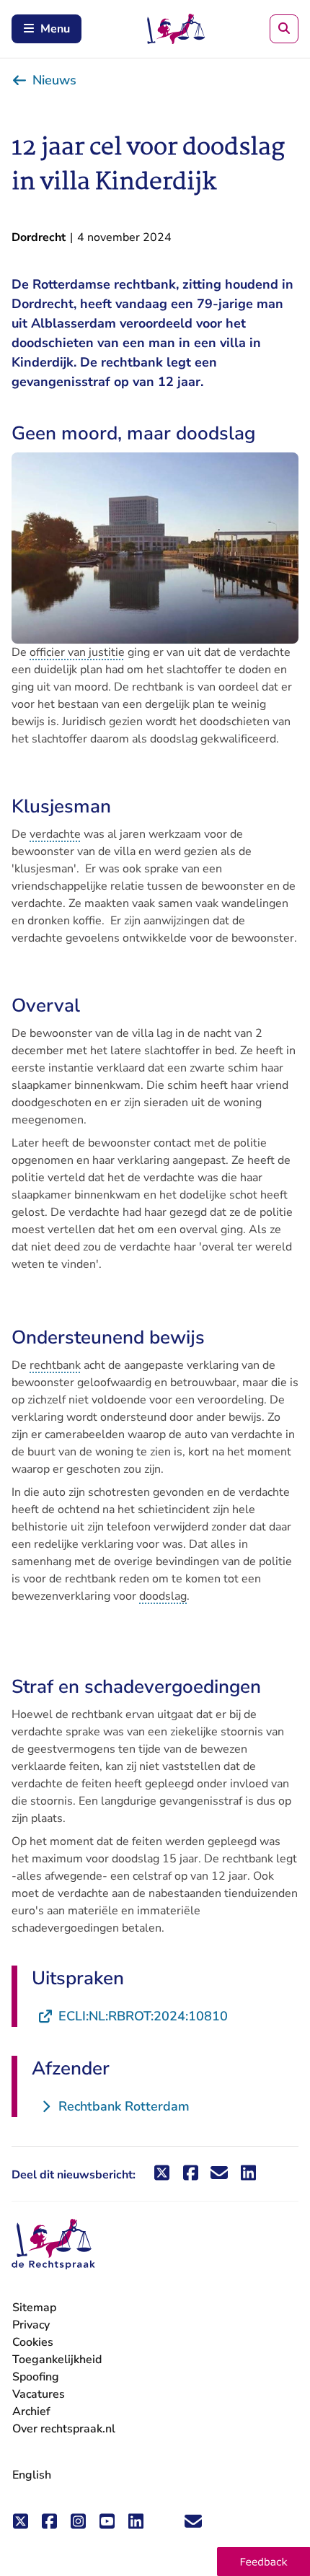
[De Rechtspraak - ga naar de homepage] (53, 2244)
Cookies (33, 2342)
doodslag (163, 1596)
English (32, 2475)
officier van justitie (77, 652)
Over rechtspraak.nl (64, 2429)
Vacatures (39, 2395)
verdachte (55, 834)
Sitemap (34, 2308)
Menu (55, 29)
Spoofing (36, 2377)
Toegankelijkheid (57, 2360)
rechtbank (55, 1365)
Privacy (31, 2325)
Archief (31, 2411)
